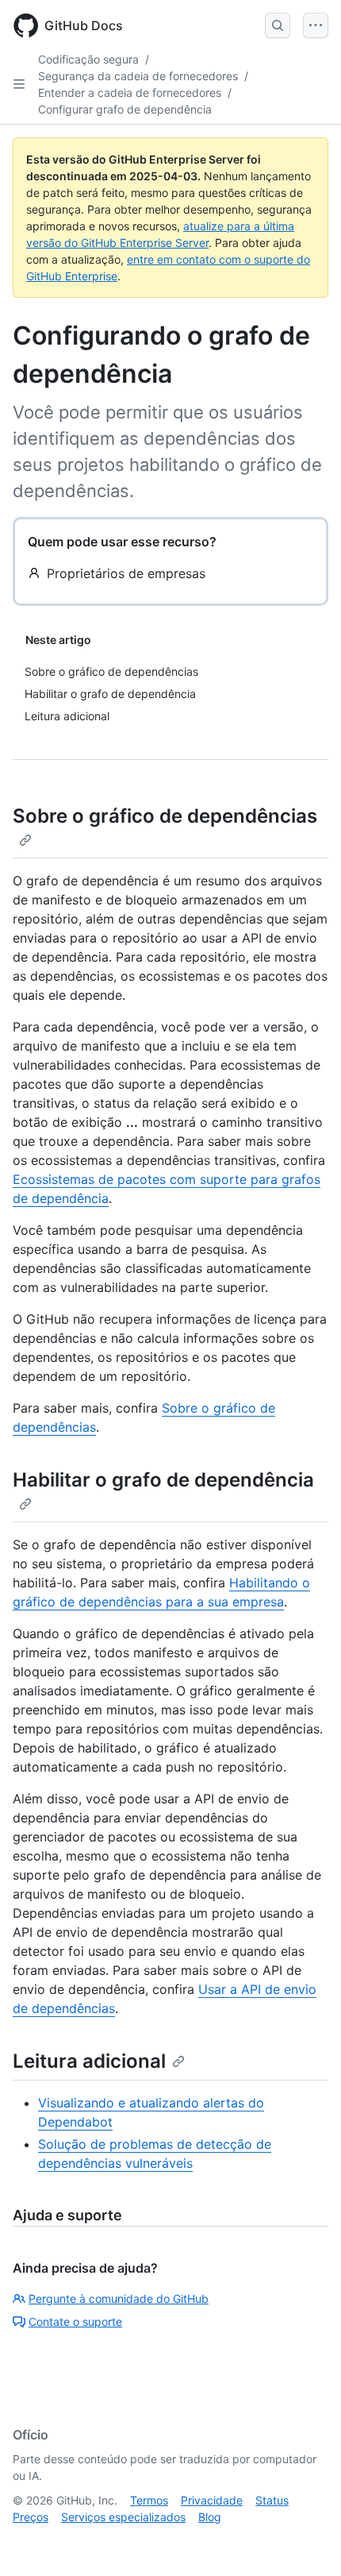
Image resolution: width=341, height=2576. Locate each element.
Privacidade (212, 2500)
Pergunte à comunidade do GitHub (119, 2298)
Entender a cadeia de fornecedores (130, 93)
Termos (149, 2500)
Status (272, 2500)
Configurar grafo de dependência (125, 109)
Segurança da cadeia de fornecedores (138, 76)
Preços (31, 2517)
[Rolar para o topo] (306, 2541)
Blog (210, 2517)
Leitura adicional (89, 2061)
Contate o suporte (75, 2321)
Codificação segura (88, 59)
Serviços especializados (123, 2517)
